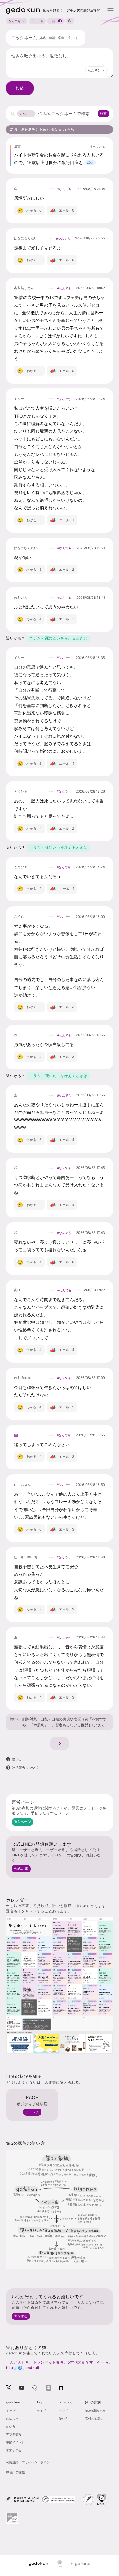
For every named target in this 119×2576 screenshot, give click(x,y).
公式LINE (21, 1868)
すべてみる (97, 146)
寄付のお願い (94, 2419)
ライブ (41, 2411)
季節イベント (15, 2442)
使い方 (15, 1719)
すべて (24, 114)
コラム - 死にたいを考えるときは (58, 638)
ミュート (37, 21)
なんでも (15, 21)
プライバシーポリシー (37, 2462)
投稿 (20, 88)
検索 (103, 113)
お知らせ (12, 2419)
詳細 (90, 163)
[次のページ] (60, 1744)
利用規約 (12, 2462)
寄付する (21, 2316)
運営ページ (22, 1822)
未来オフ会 (14, 2450)
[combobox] (96, 70)
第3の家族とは (95, 2411)
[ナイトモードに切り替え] (70, 21)
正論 (52, 21)
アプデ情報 (14, 2434)
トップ (11, 2411)
